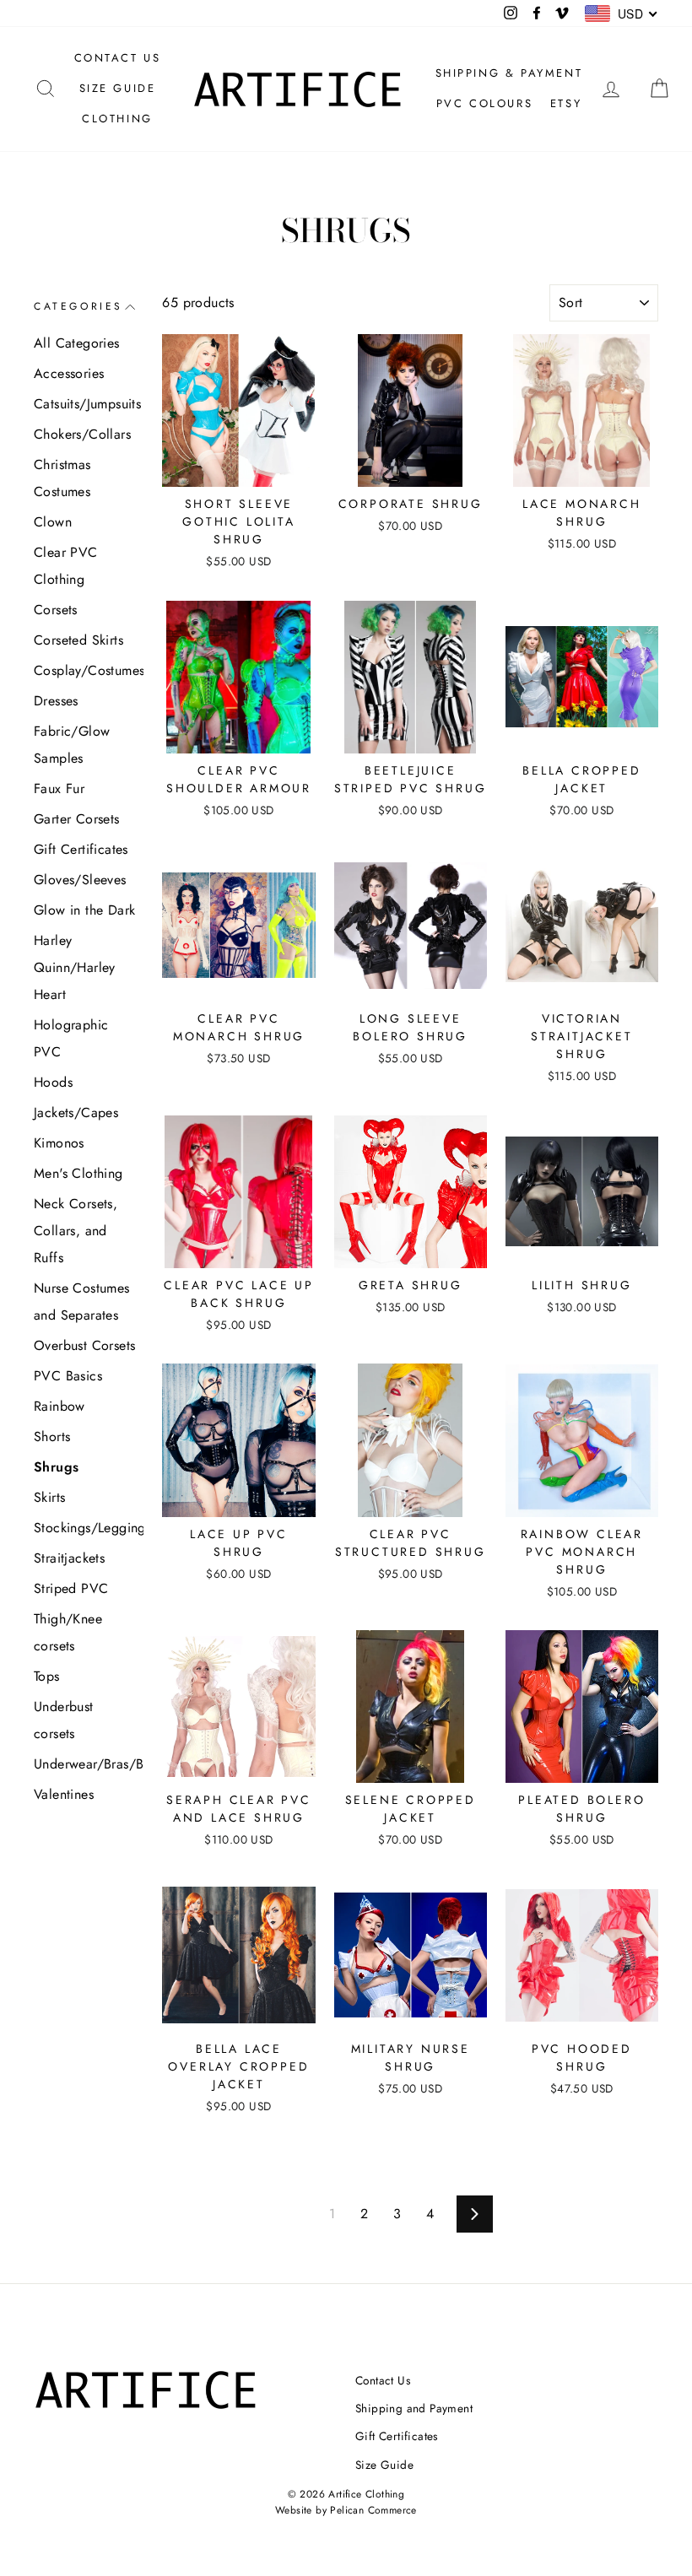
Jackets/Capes (76, 1112)
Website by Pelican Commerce (346, 2510)
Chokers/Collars (82, 434)
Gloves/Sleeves (80, 880)
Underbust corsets (64, 1720)
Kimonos (59, 1143)
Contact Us (383, 2380)
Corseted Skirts (78, 640)
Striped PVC (71, 1588)
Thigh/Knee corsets (68, 1632)
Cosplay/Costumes (84, 670)
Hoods (53, 1082)
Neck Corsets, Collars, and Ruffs (76, 1231)
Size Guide (384, 2465)
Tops (47, 1676)
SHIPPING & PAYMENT (509, 73)
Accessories (69, 373)
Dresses (56, 701)
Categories (78, 306)
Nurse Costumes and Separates (82, 1302)
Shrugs (56, 1467)
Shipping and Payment (414, 2408)
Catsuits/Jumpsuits (84, 404)
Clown (53, 522)
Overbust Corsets (84, 1345)
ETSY (566, 103)
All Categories (77, 343)
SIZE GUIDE (118, 88)
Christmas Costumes (62, 478)
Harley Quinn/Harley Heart (75, 967)
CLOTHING (117, 119)
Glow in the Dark (84, 910)
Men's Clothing (78, 1173)
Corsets (56, 610)
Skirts (49, 1497)
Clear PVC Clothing (66, 566)
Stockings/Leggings (84, 1528)
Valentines (64, 1794)
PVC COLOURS (485, 103)
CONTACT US (118, 58)
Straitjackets (69, 1558)
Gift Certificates (81, 849)
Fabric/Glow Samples (72, 745)
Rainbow (59, 1406)
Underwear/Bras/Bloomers (84, 1764)
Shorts (52, 1437)
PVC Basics (68, 1376)
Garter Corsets (77, 819)
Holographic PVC (71, 1038)
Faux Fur (59, 788)
